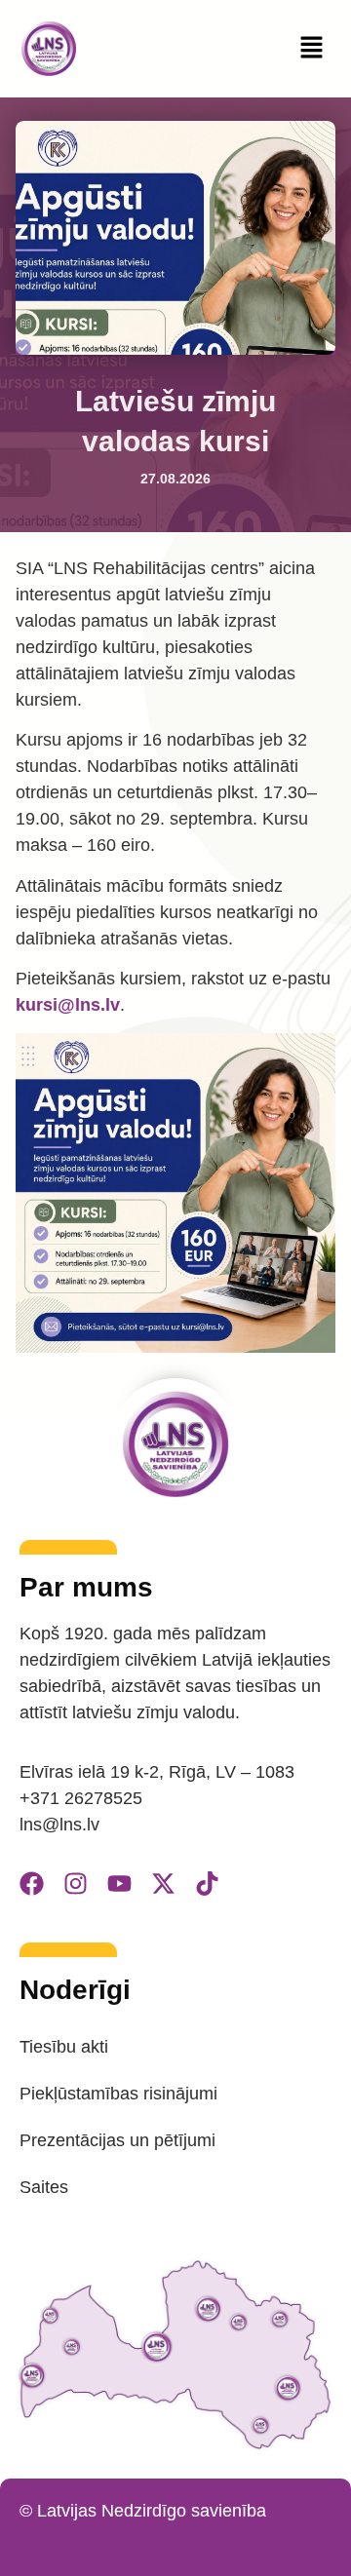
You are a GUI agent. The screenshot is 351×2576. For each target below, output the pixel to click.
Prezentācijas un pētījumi (117, 2140)
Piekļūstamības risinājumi (118, 2094)
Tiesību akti (64, 2047)
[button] (312, 49)
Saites (44, 2187)
